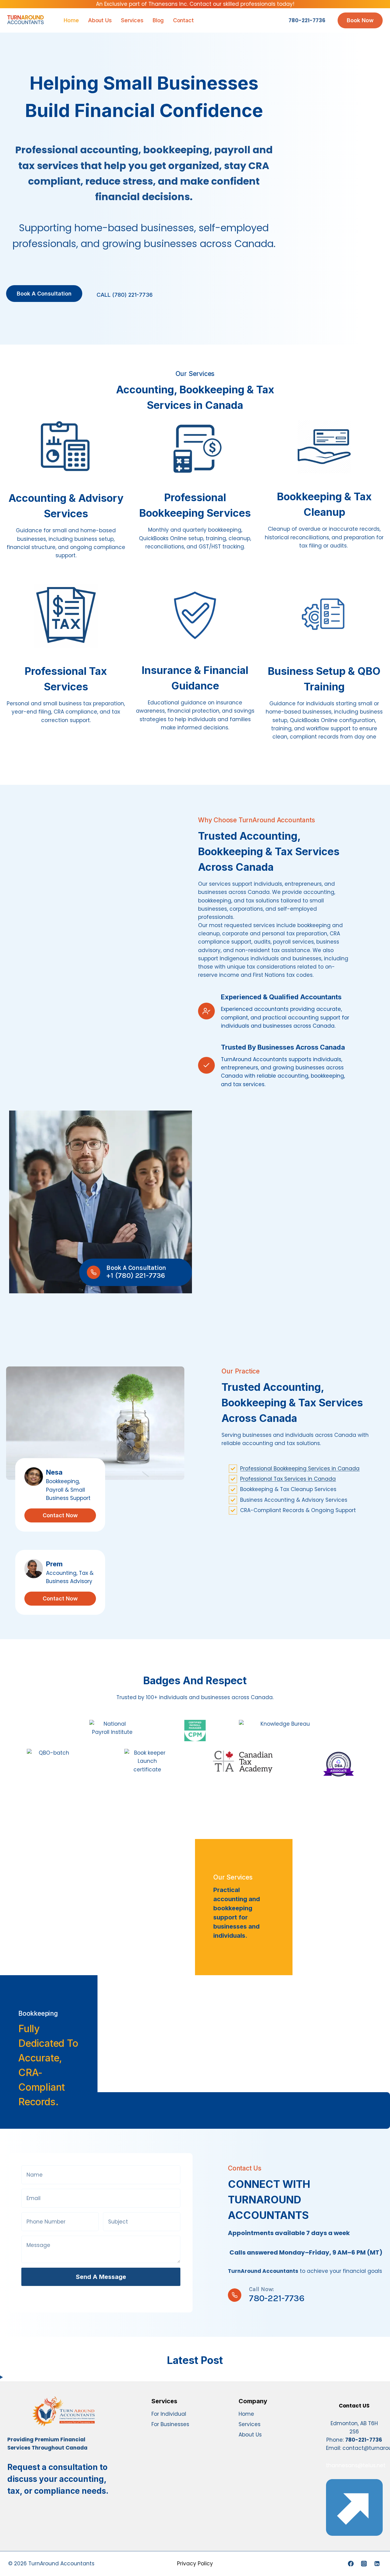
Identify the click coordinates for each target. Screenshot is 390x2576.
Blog (158, 20)
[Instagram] (364, 2564)
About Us (100, 20)
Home (71, 20)
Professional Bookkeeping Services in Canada (300, 1469)
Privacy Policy (195, 2564)
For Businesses (170, 2424)
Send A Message (101, 2277)
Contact (183, 20)
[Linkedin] (377, 2564)
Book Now (360, 20)
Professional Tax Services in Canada (288, 1479)
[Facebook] (351, 2564)
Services (132, 20)
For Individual (169, 2414)
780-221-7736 (307, 20)
